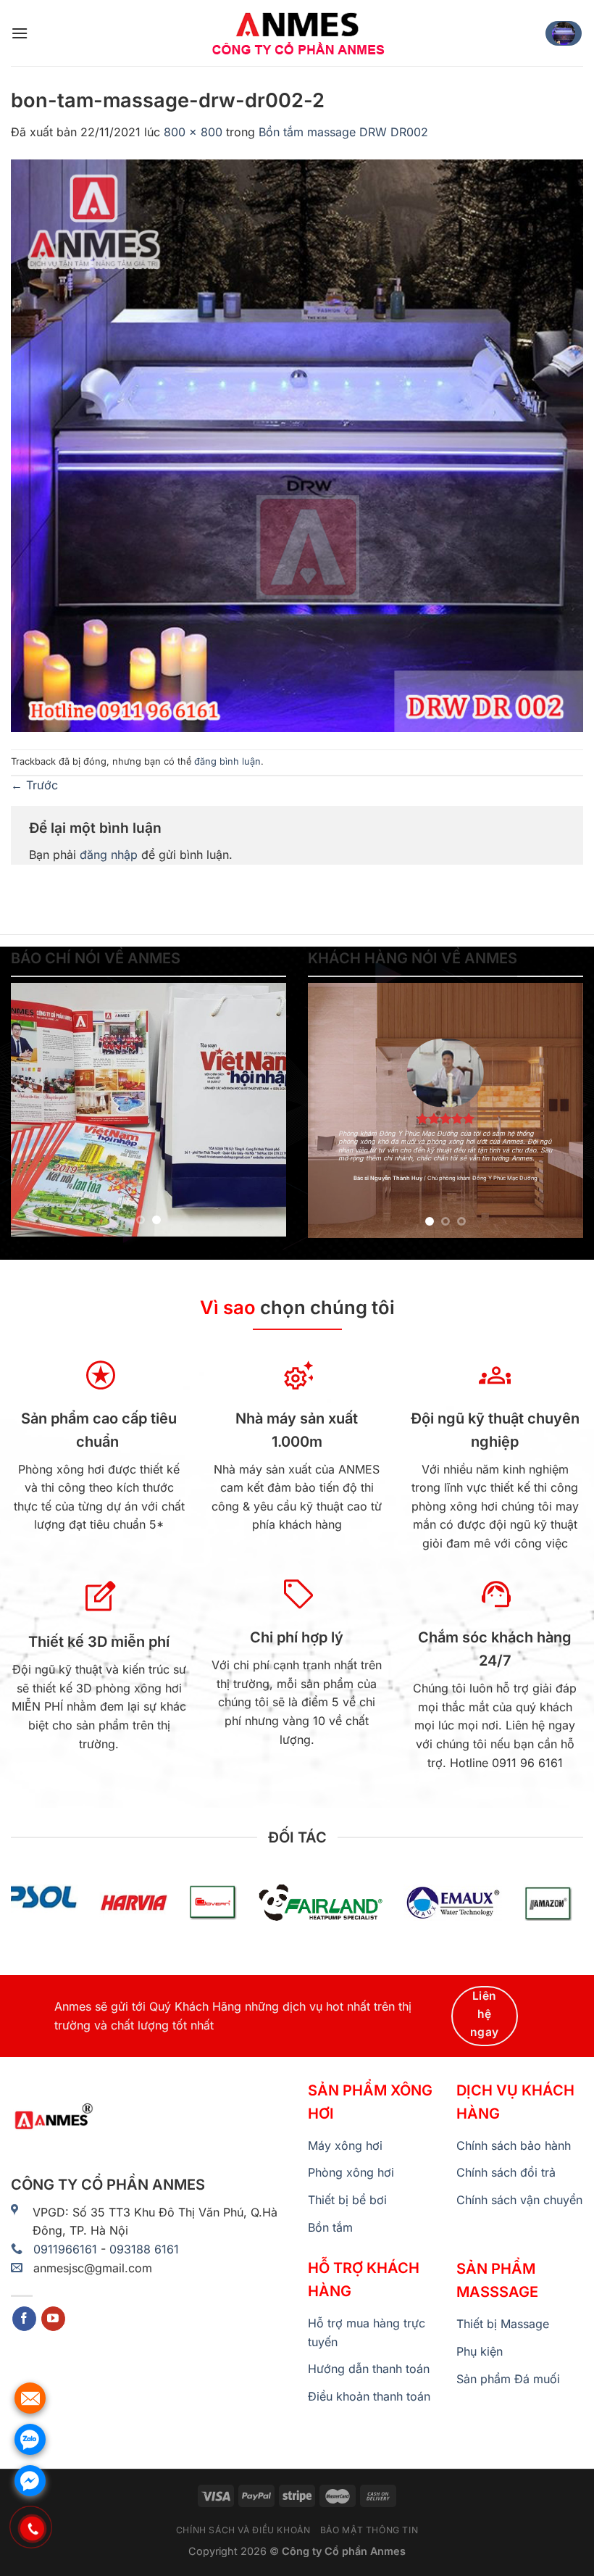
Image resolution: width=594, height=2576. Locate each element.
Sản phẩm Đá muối (508, 2379)
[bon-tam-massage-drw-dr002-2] (297, 444)
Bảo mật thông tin (369, 2530)
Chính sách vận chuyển (519, 2200)
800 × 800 (193, 132)
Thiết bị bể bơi (347, 2200)
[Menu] (20, 33)
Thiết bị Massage (503, 2324)
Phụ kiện (480, 2351)
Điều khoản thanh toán (369, 2396)
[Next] (262, 1110)
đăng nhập (109, 855)
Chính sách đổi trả (506, 2172)
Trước (34, 785)
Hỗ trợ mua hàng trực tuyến (367, 2332)
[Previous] (35, 1110)
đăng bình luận (227, 761)
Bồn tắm (330, 2227)
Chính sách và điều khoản (243, 2530)
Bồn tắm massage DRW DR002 (343, 132)
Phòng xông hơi (351, 2172)
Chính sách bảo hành (514, 2145)
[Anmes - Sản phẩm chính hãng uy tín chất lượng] (297, 33)
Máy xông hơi (345, 2145)
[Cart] (564, 33)
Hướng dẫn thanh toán (369, 2369)
